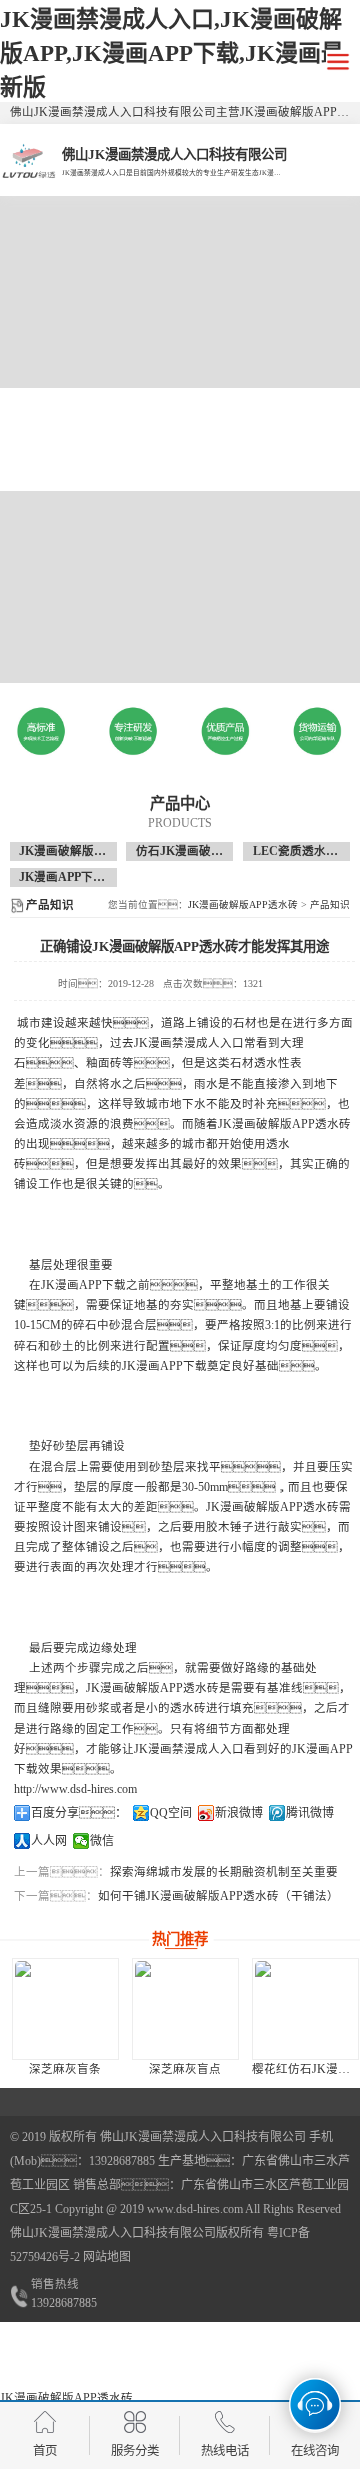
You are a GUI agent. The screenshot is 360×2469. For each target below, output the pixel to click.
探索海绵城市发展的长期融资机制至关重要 (224, 1872)
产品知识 (330, 904)
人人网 (49, 1841)
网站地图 (107, 2257)
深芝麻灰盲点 (185, 2069)
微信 (102, 1841)
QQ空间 (171, 1813)
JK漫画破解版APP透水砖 (86, 851)
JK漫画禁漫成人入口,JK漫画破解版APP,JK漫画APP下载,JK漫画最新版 (172, 53)
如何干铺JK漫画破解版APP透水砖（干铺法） (218, 1896)
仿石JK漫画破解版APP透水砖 (215, 851)
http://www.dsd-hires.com (75, 1789)
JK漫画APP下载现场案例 (86, 877)
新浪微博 (239, 1813)
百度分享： (79, 1813)
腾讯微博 (310, 1813)
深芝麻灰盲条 (65, 2069)
